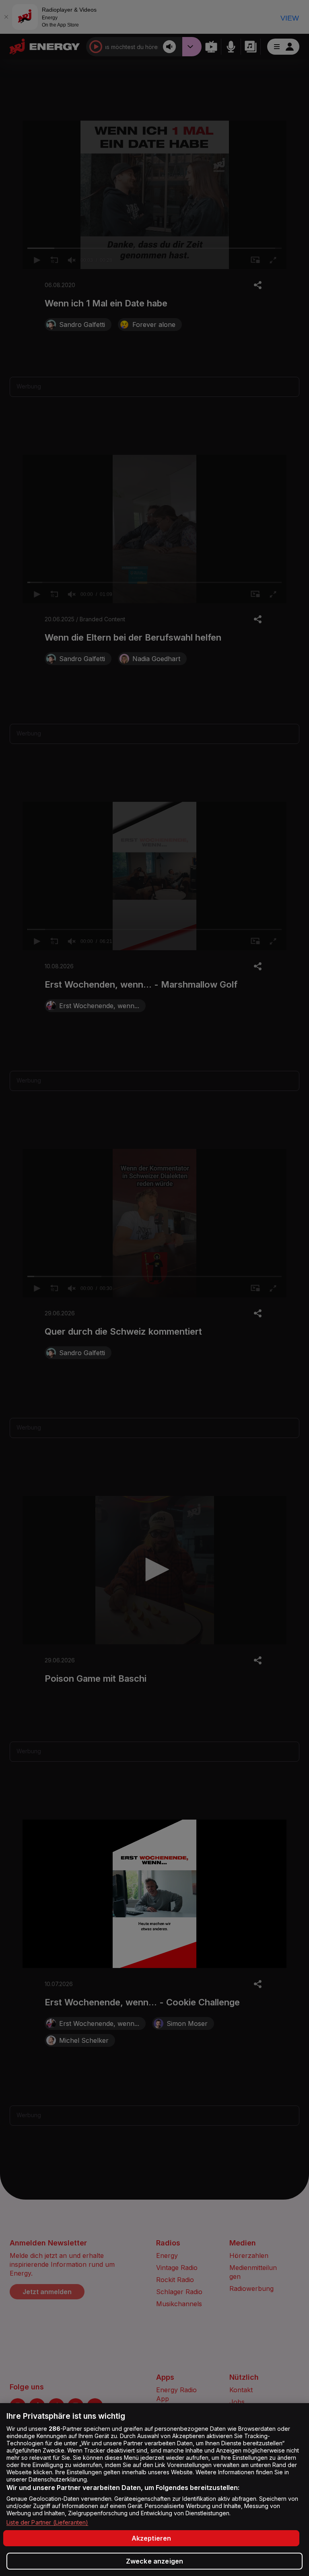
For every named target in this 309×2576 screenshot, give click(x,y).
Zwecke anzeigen (154, 2561)
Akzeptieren (151, 2538)
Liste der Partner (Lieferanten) (47, 2522)
